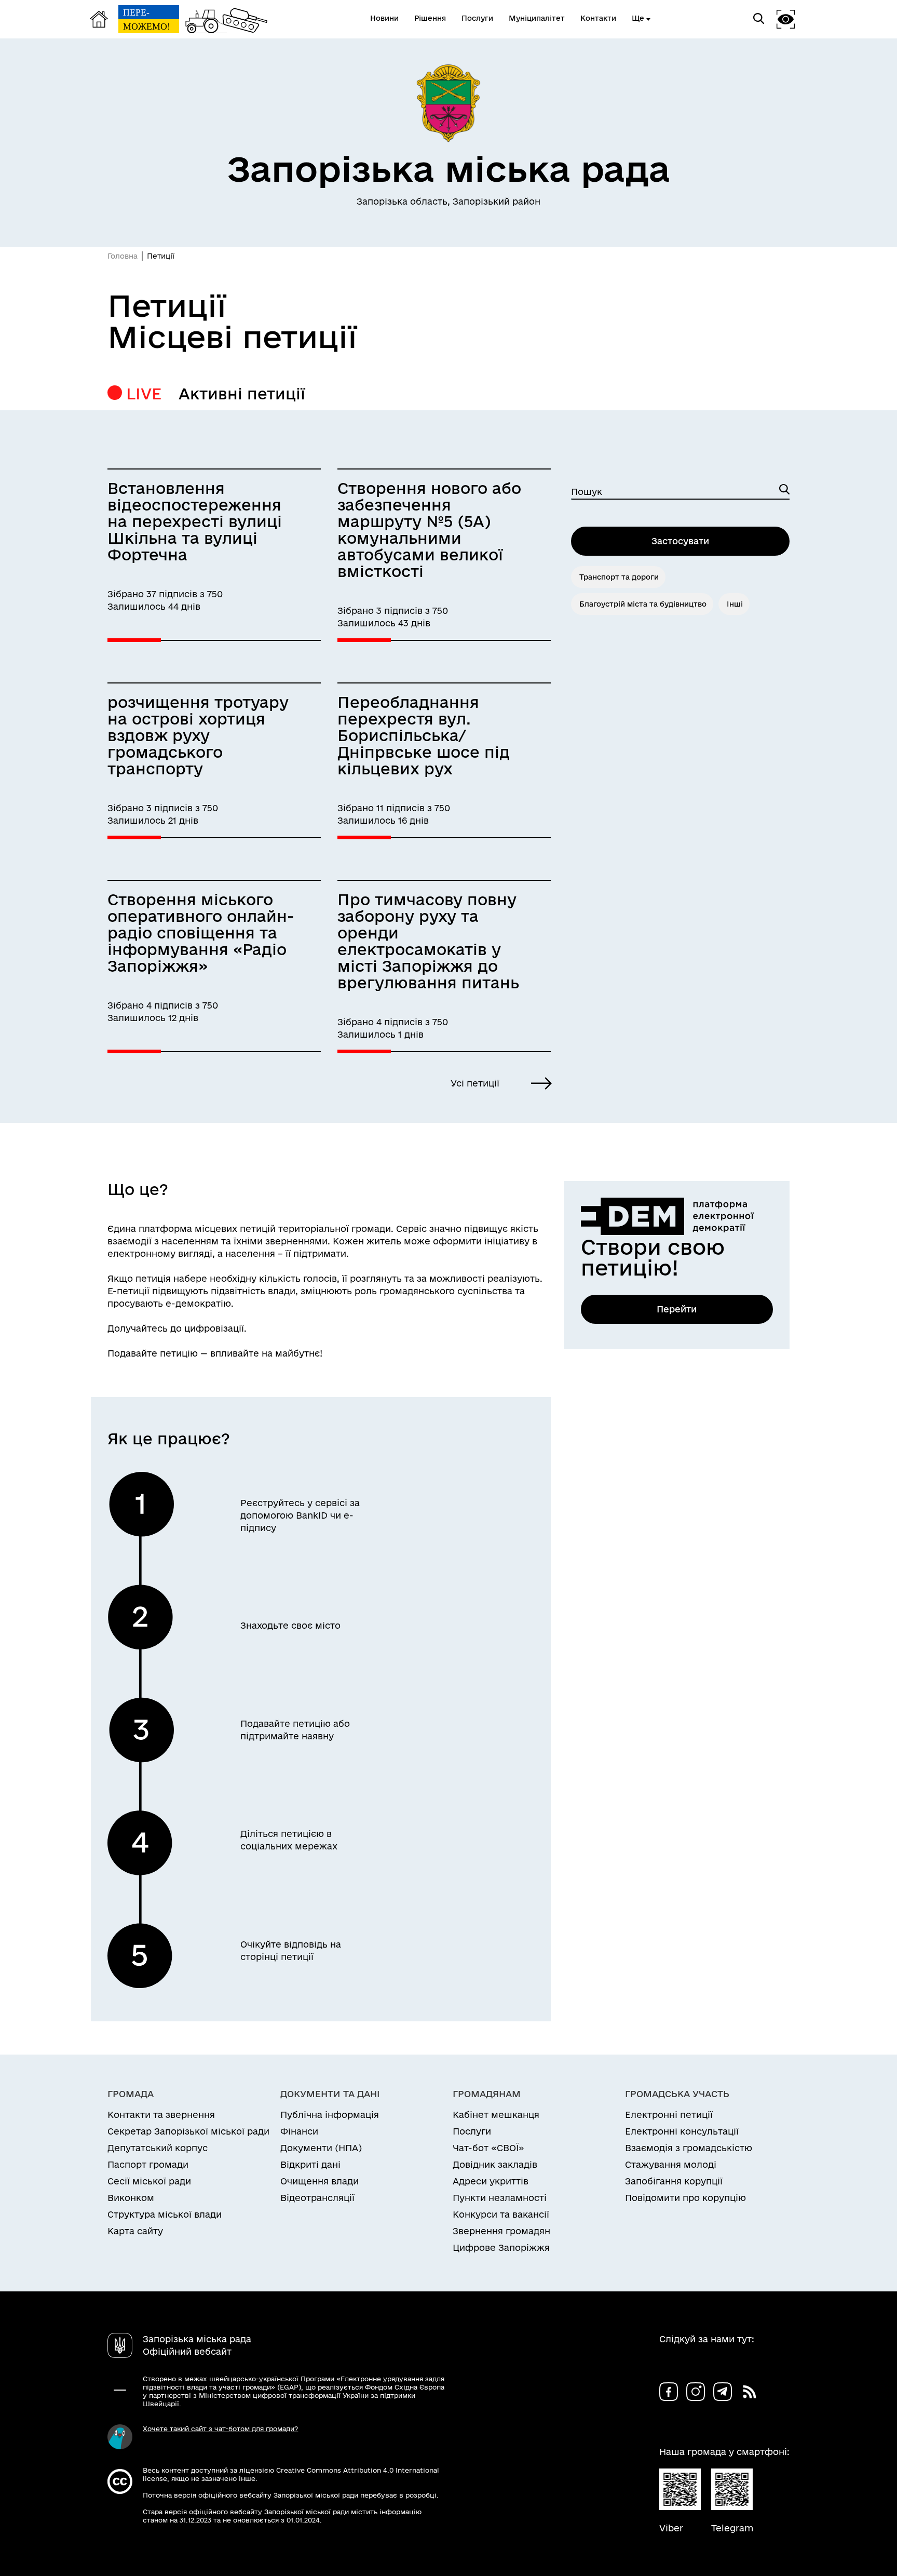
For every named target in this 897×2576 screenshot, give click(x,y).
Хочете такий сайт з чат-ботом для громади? (220, 2429)
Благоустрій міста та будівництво (643, 604)
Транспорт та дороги (619, 577)
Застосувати (680, 541)
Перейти (677, 1309)
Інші (735, 604)
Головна (123, 256)
